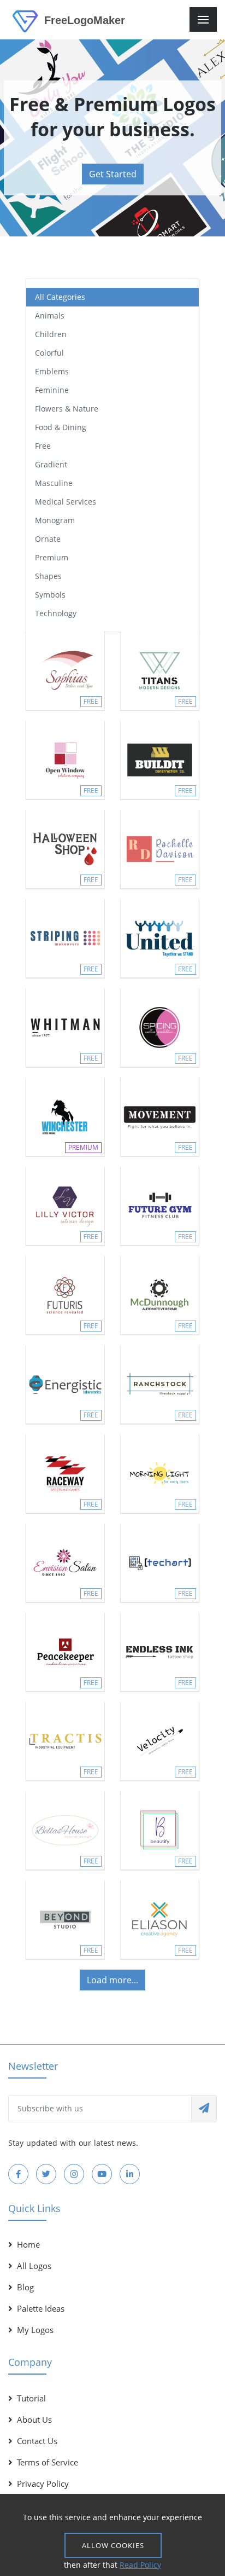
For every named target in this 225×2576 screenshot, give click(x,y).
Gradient (51, 464)
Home (28, 2244)
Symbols (50, 595)
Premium (52, 557)
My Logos (35, 2330)
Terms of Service (48, 2462)
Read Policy (140, 2565)
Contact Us (37, 2441)
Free (43, 446)
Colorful (49, 353)
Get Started (113, 174)
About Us (34, 2419)
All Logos (34, 2266)
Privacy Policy (43, 2484)
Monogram (55, 520)
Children (51, 334)
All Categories (60, 297)
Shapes (48, 576)
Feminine (52, 390)
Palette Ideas (41, 2308)
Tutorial (31, 2398)
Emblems (52, 371)
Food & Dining (61, 427)
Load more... (112, 1980)
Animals (50, 316)
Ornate (48, 539)
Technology (56, 613)
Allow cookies (113, 2545)
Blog (25, 2287)
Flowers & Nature (67, 409)
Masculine (54, 483)
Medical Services (66, 502)
